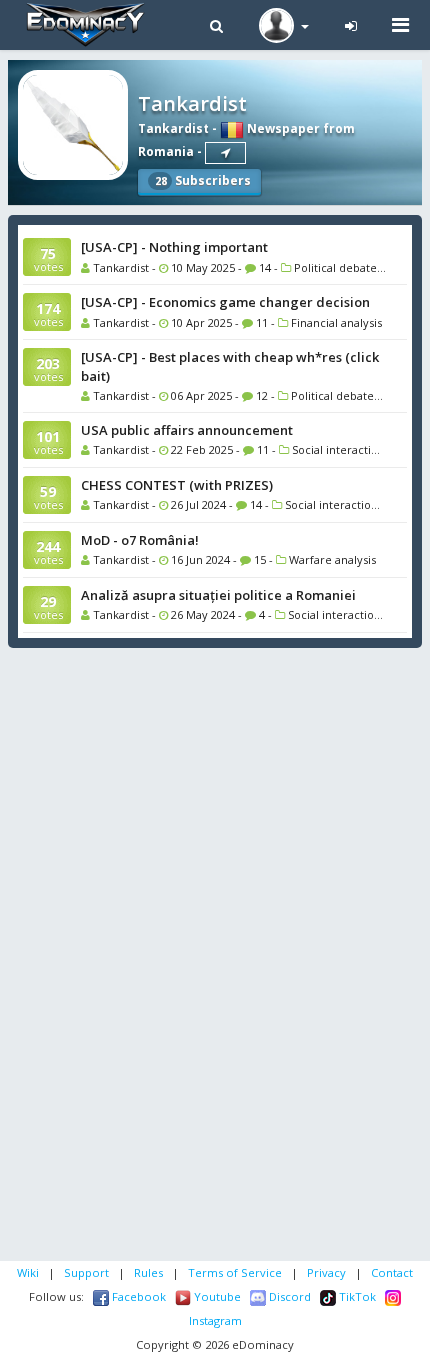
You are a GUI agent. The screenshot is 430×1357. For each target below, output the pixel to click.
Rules (148, 1272)
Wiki (28, 1272)
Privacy (326, 1272)
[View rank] (225, 153)
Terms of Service (235, 1272)
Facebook (137, 1296)
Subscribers (203, 180)
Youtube (216, 1296)
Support (86, 1272)
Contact (392, 1272)
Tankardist (173, 128)
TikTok (356, 1296)
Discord (288, 1296)
